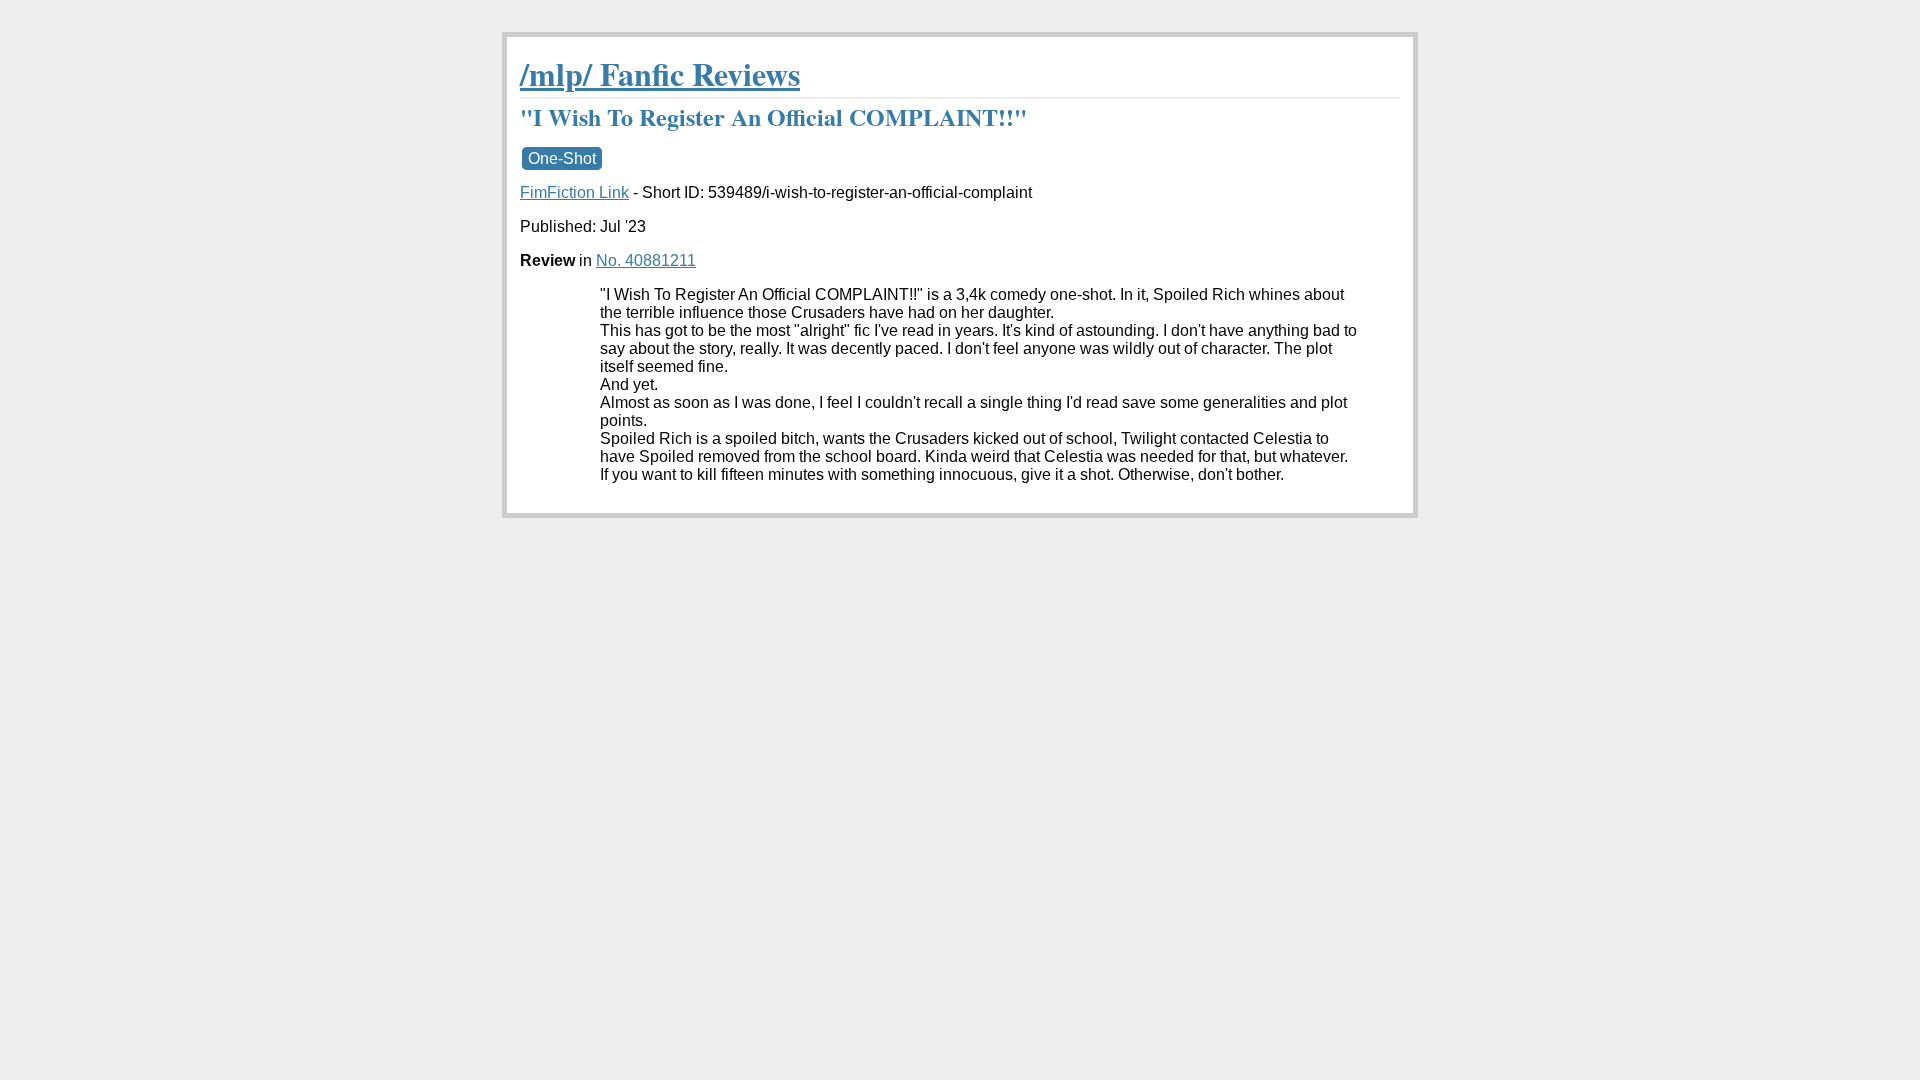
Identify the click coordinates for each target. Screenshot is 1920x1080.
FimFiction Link (574, 192)
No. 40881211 (646, 260)
